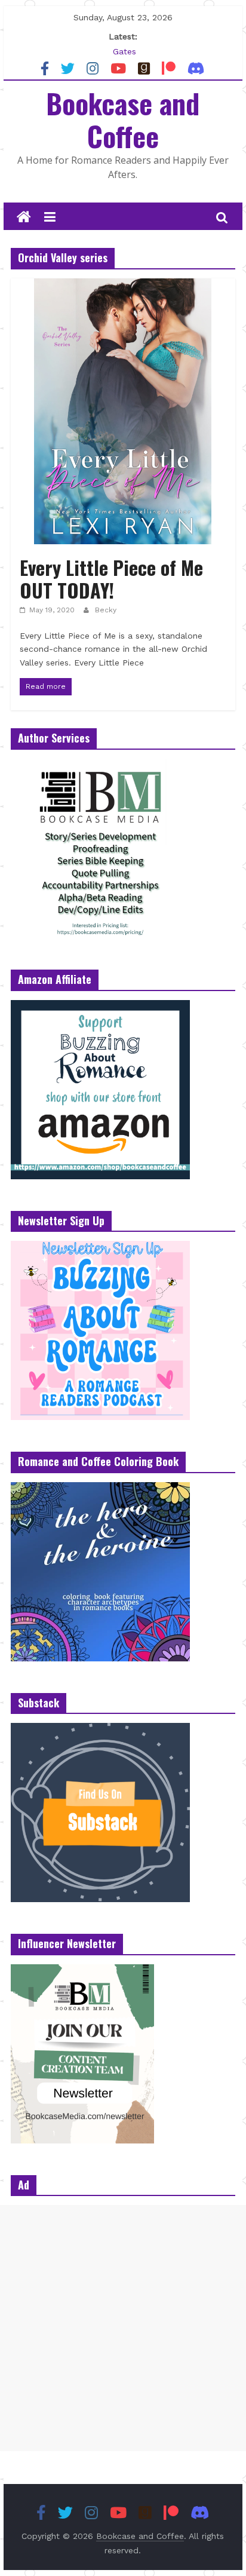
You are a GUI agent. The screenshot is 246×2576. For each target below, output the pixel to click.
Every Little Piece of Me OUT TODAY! (111, 579)
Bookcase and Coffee (123, 119)
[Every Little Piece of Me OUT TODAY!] (123, 286)
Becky (106, 610)
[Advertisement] (123, 2328)
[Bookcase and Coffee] (24, 217)
